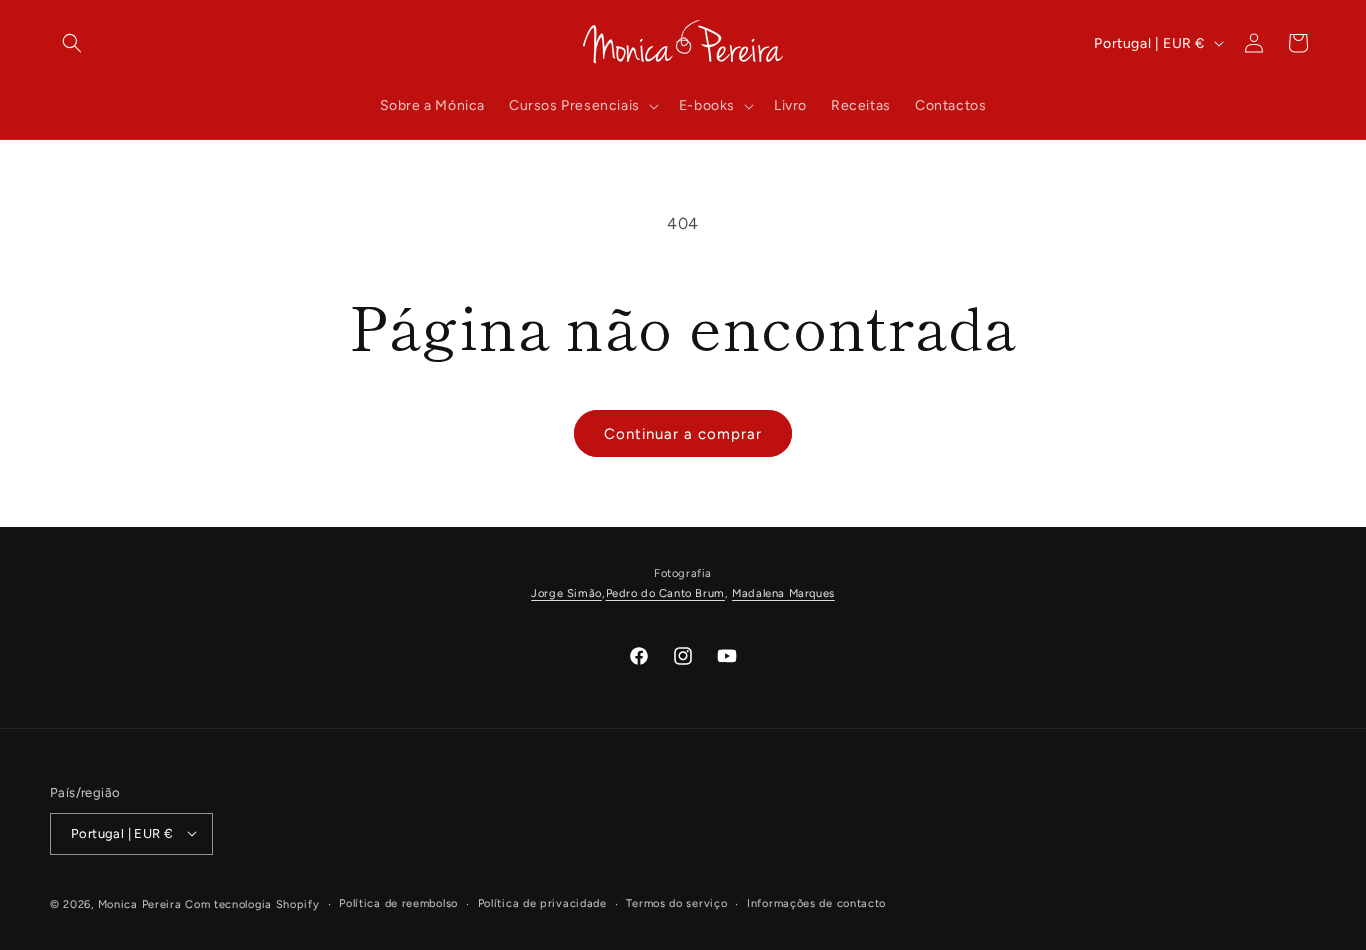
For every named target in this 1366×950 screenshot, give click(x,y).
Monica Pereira (140, 903)
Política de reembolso (398, 902)
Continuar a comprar (683, 434)
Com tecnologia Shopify (252, 903)
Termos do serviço (676, 902)
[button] (72, 43)
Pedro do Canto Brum (665, 594)
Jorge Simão (566, 594)
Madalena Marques (783, 594)
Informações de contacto (816, 902)
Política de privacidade (542, 902)
